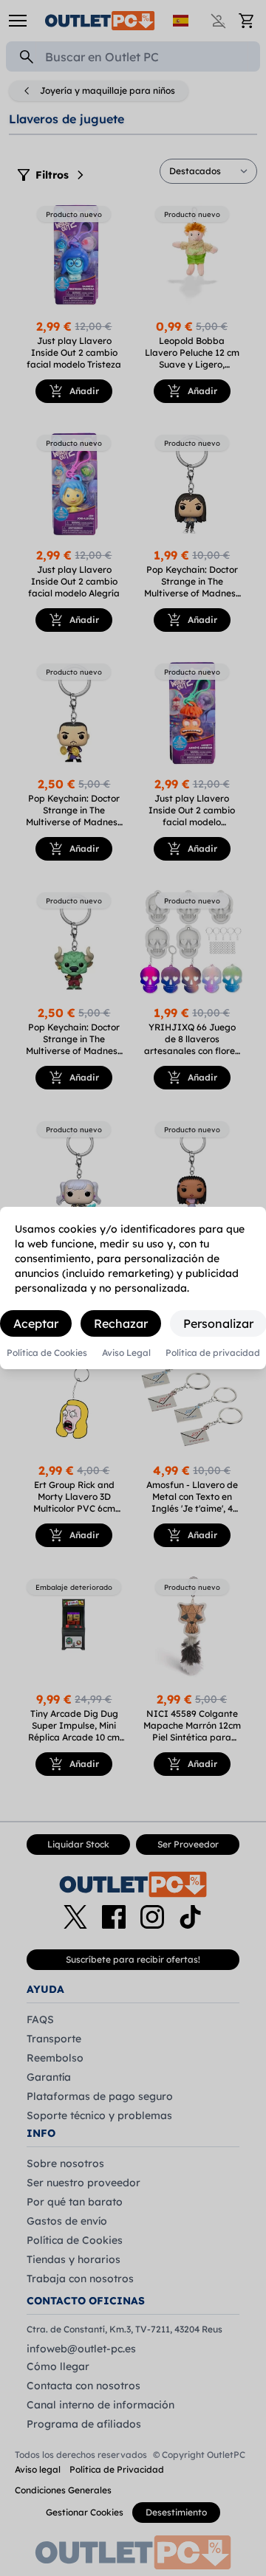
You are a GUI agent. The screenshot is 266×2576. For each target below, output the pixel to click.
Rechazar (121, 1323)
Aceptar (36, 1323)
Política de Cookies (47, 1353)
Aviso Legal (126, 1353)
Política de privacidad (213, 1353)
